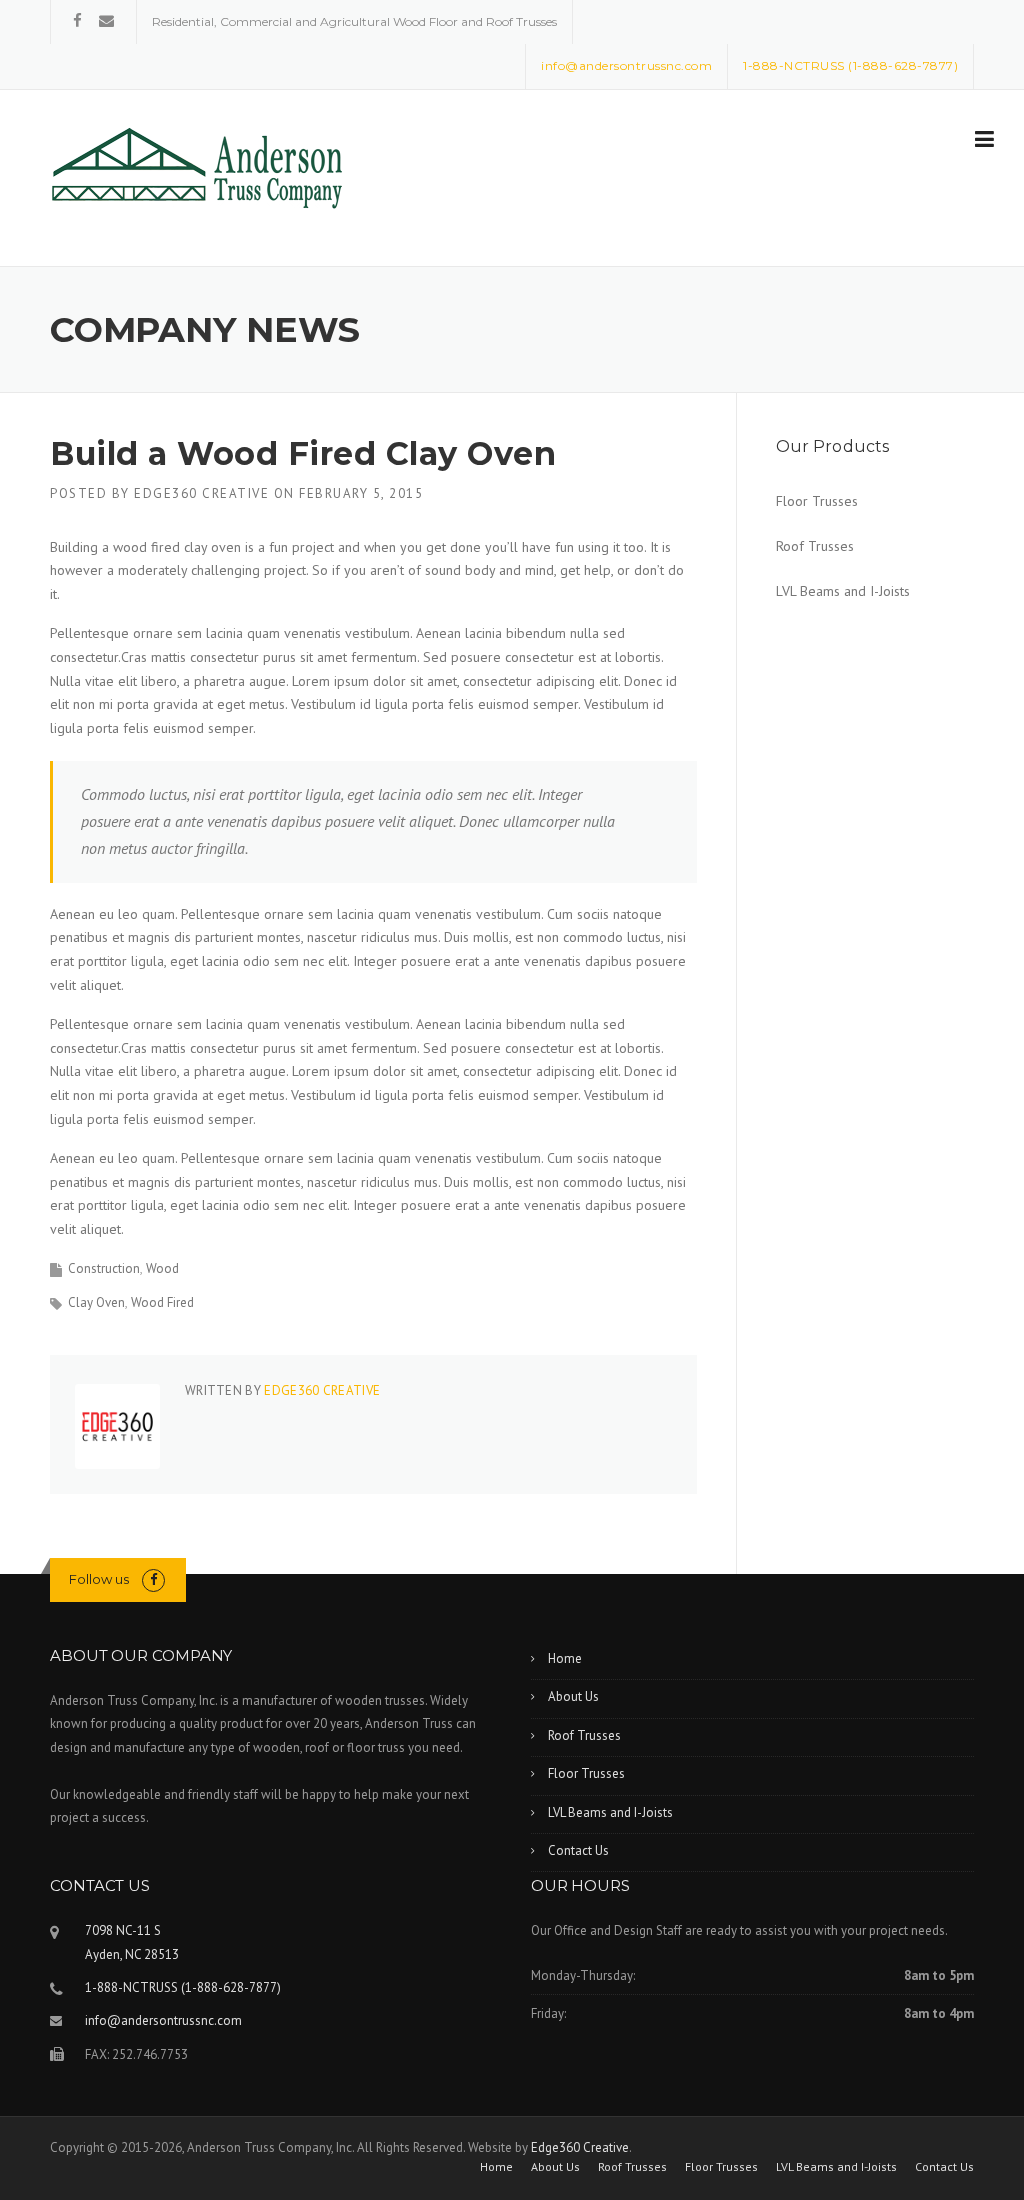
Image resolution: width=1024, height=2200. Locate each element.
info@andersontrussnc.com (163, 2020)
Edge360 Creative (201, 493)
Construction (104, 1268)
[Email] (106, 20)
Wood (162, 1268)
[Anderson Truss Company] (200, 169)
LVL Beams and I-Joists (843, 591)
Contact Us (578, 1850)
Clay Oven (96, 1302)
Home (565, 1658)
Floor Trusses (817, 501)
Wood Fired (162, 1302)
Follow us (99, 1579)
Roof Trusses (815, 546)
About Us (573, 1696)
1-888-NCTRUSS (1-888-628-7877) (183, 1987)
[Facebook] (77, 20)
